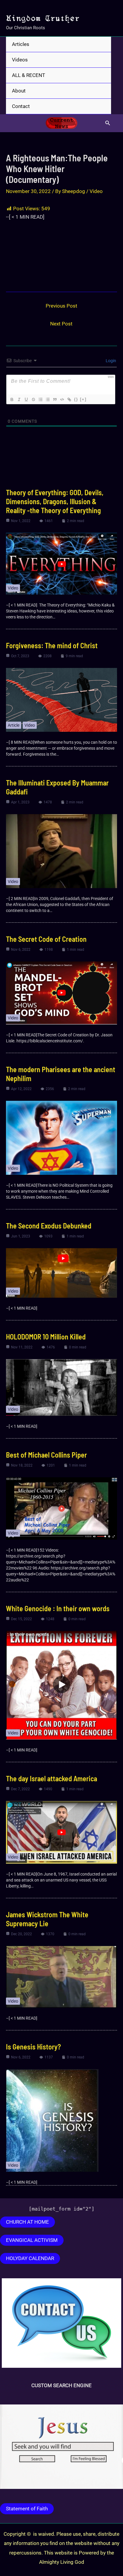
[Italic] (19, 399)
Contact (21, 106)
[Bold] (12, 399)
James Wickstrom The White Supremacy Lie (47, 1919)
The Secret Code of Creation (46, 939)
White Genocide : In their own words (58, 1608)
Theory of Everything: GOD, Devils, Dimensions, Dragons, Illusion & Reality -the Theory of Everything (55, 501)
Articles (21, 44)
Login (110, 361)
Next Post (61, 324)
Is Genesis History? (33, 2047)
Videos (20, 60)
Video (96, 191)
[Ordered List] (40, 399)
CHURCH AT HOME (27, 2222)
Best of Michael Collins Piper (46, 1455)
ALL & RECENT (29, 75)
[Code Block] (62, 399)
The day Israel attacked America (51, 1778)
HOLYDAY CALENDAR (30, 2258)
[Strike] (33, 399)
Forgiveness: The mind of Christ (52, 645)
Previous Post (61, 306)
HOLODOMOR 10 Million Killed (46, 1337)
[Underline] (26, 399)
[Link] (69, 399)
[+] (83, 399)
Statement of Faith (27, 2509)
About (19, 91)
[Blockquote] (55, 399)
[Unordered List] (47, 399)
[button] (108, 123)
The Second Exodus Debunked (49, 1226)
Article (14, 725)
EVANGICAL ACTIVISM (32, 2240)
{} (76, 399)
